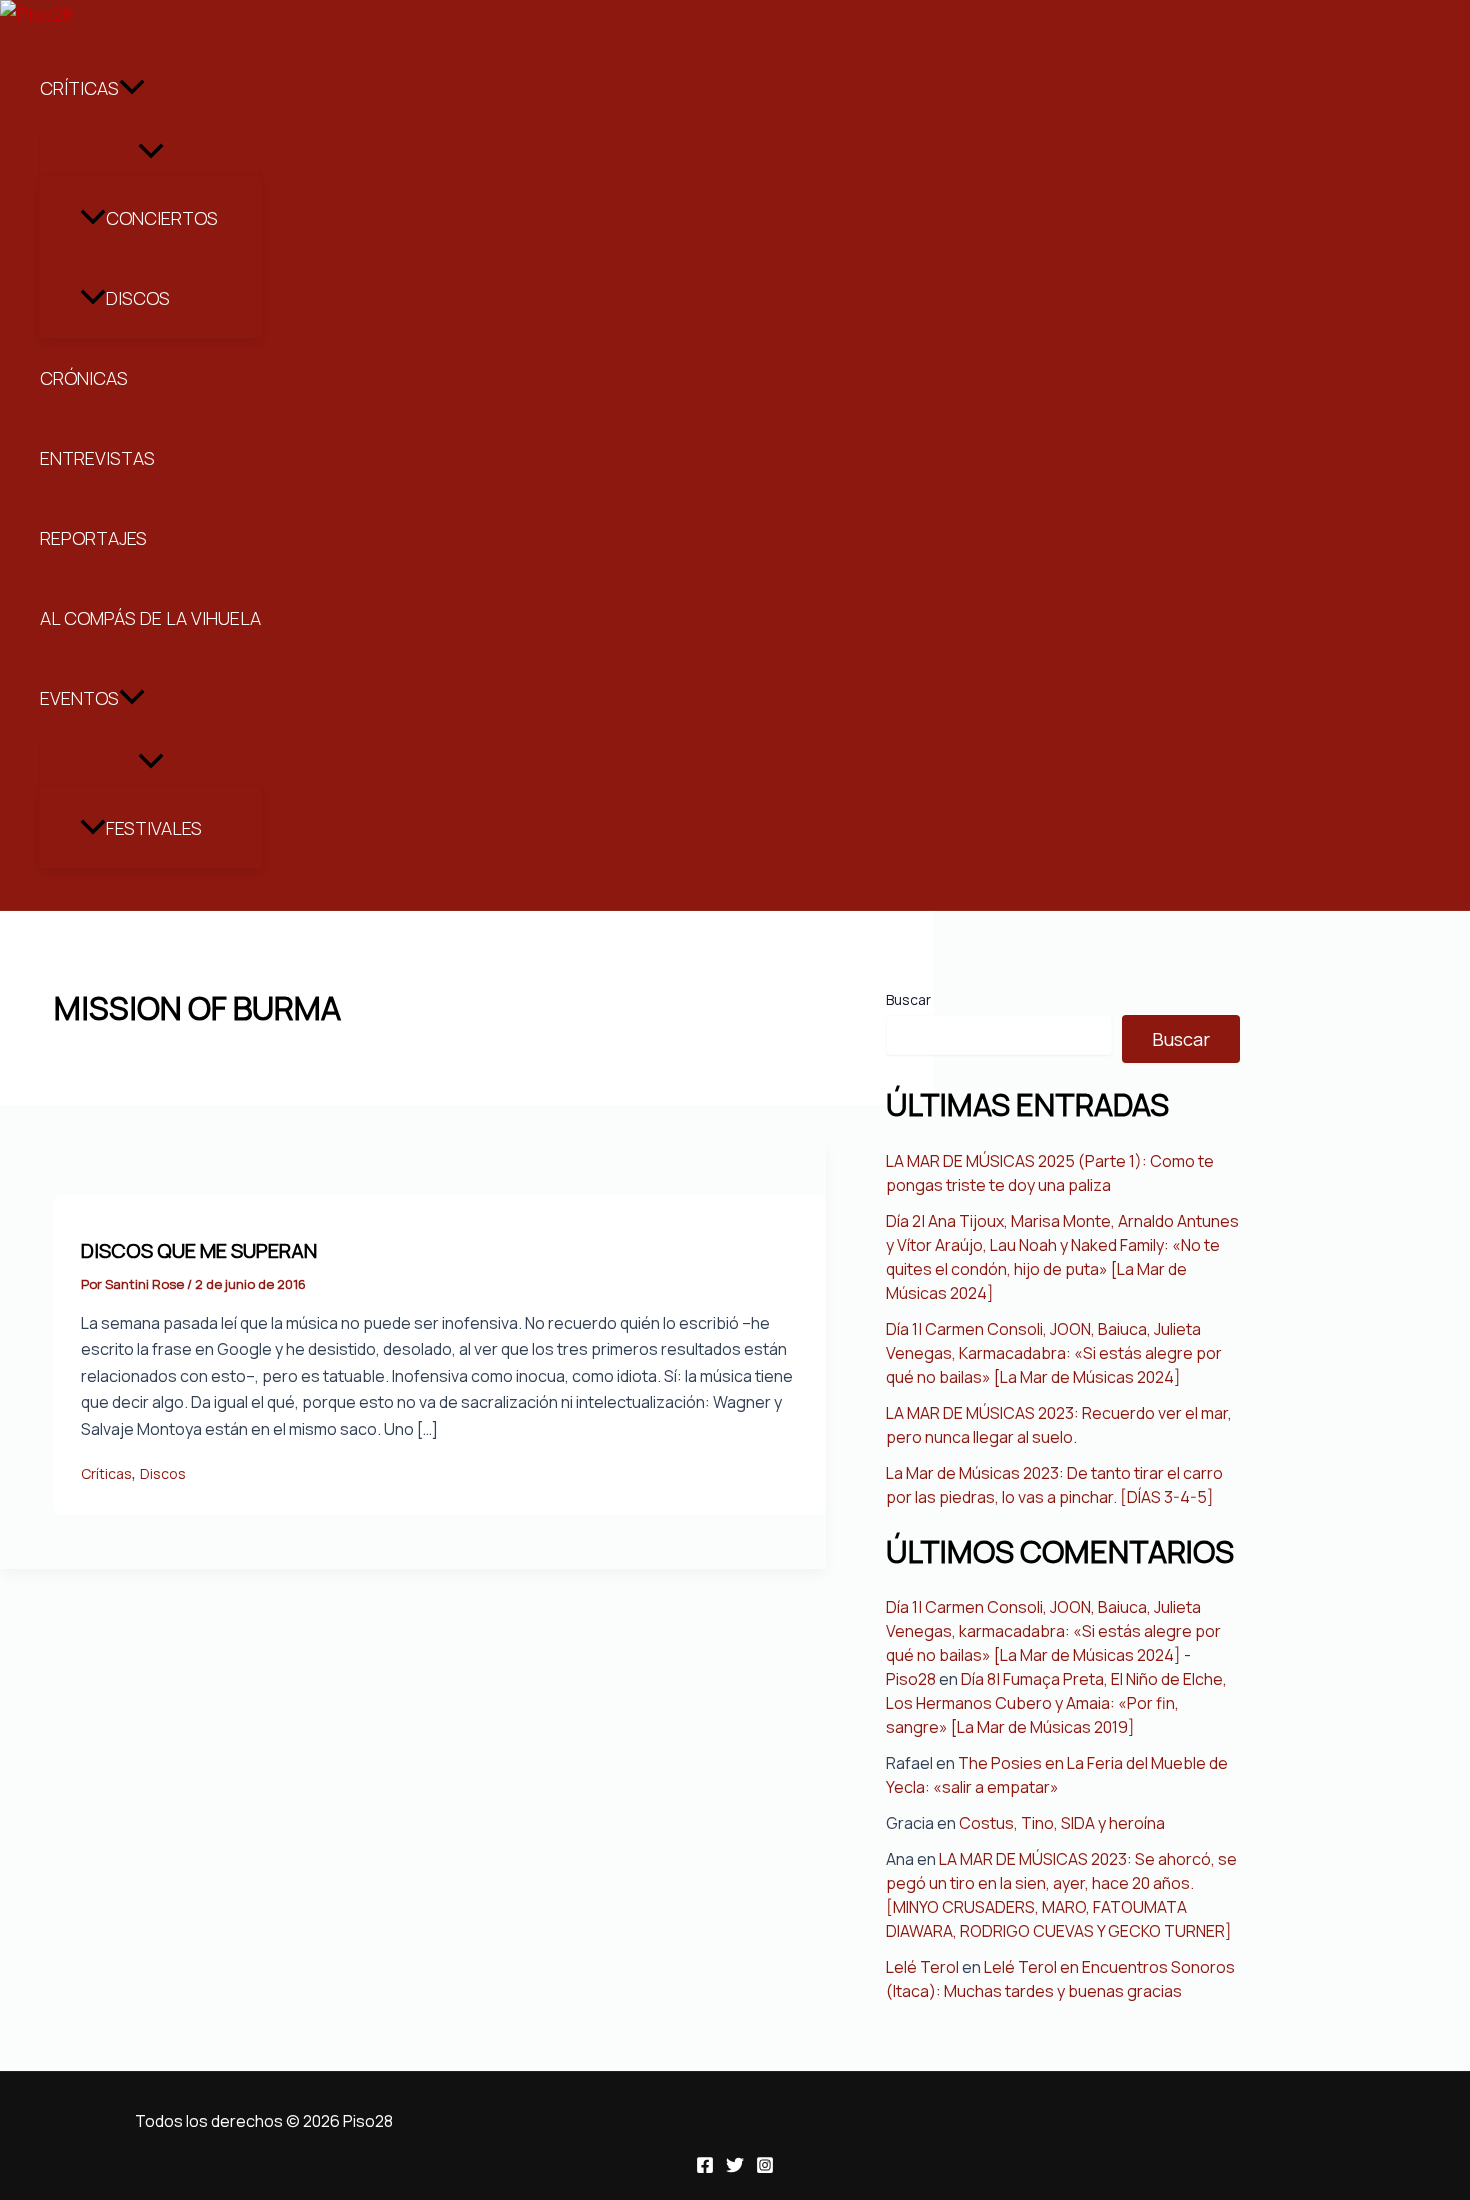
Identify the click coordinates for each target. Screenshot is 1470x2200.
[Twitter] (735, 2167)
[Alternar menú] (150, 152)
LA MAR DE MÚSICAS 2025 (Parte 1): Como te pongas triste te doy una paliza (1050, 1173)
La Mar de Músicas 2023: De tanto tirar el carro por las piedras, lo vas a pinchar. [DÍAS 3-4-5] (1054, 1485)
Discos (138, 298)
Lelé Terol (922, 1967)
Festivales (154, 828)
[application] (132, 88)
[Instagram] (765, 2167)
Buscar (908, 999)
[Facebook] (705, 2167)
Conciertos (162, 218)
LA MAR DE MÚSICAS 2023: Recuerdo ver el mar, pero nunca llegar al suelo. (1059, 1425)
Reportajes (93, 538)
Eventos (79, 698)
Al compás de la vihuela (150, 618)
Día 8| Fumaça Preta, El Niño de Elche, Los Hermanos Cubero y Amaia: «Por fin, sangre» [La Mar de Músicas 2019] (1056, 1703)
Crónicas (84, 378)
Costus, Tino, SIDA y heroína (1062, 1823)
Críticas (79, 88)
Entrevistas (97, 458)
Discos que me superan (199, 1250)
